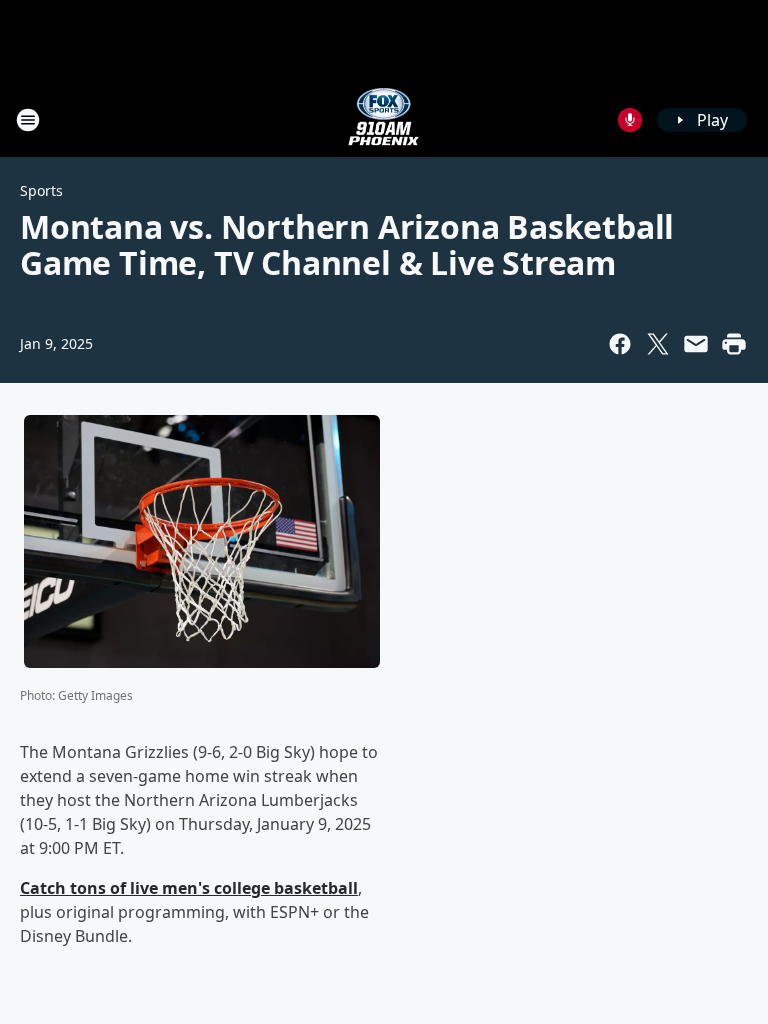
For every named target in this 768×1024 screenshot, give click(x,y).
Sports (41, 190)
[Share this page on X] (658, 344)
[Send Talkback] (630, 120)
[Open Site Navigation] (28, 120)
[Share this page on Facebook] (620, 344)
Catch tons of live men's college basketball (189, 888)
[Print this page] (734, 344)
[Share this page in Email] (696, 344)
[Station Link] (384, 119)
